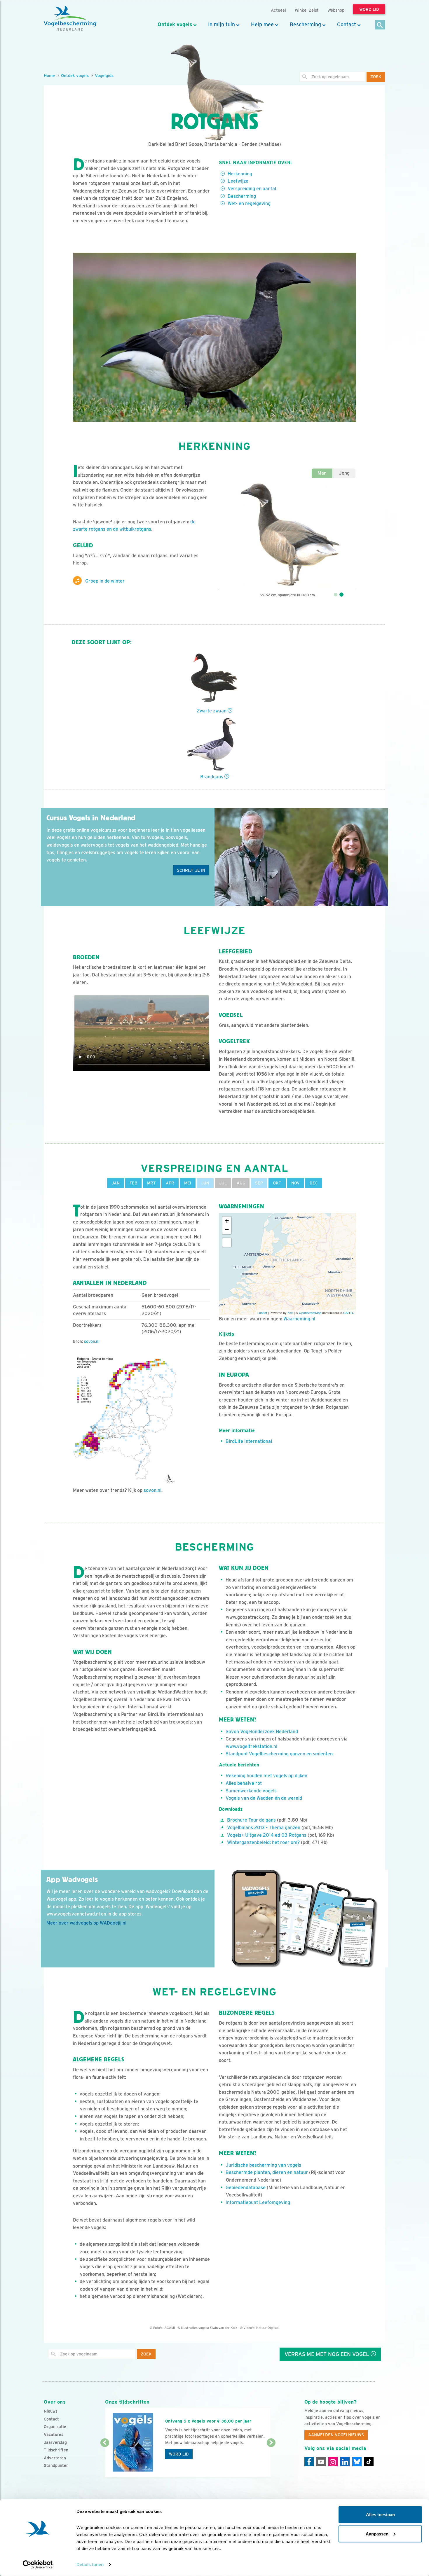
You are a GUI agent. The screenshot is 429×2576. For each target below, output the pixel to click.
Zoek (376, 77)
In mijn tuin (222, 25)
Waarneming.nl (299, 1319)
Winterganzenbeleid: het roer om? (263, 1842)
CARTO (349, 1313)
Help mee (262, 25)
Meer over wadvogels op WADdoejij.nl (86, 1923)
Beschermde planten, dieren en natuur (267, 2172)
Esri (290, 1313)
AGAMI (170, 2328)
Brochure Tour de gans (251, 1820)
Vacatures (54, 2435)
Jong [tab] (344, 473)
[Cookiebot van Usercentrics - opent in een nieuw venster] (38, 2565)
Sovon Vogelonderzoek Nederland (262, 1732)
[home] (70, 18)
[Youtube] (321, 2462)
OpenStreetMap (310, 1313)
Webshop (336, 10)
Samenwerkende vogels (251, 1791)
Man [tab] (322, 473)
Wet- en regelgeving (249, 203)
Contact (347, 25)
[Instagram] (333, 2462)
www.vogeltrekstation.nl (252, 1746)
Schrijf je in (191, 870)
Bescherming (305, 25)
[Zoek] (380, 25)
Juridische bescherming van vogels (263, 2165)
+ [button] (227, 1221)
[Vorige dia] (105, 2460)
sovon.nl (92, 1341)
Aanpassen (377, 2534)
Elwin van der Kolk (224, 2328)
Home (49, 75)
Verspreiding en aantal (252, 189)
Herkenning (240, 174)
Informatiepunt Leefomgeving (258, 2202)
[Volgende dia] (271, 2460)
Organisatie (55, 2427)
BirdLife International (249, 1441)
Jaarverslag (55, 2442)
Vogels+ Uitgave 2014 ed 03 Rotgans (267, 1835)
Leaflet (262, 1313)
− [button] (227, 1230)
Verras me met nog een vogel (328, 2354)
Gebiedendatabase (246, 2188)
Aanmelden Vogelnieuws (336, 2435)
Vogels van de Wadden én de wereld (264, 1798)
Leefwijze (238, 181)
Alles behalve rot (244, 1783)
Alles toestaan (380, 2515)
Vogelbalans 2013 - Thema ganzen (264, 1828)
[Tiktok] (369, 2462)
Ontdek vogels (175, 25)
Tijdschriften (56, 2450)
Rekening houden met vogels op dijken (266, 1776)
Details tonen (90, 2564)
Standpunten (56, 2465)
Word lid (179, 2454)
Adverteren (55, 2458)
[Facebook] (309, 2462)
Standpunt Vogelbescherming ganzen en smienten (279, 1754)
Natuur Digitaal (268, 2328)
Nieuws (51, 2411)
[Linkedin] (345, 2462)
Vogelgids (104, 75)
